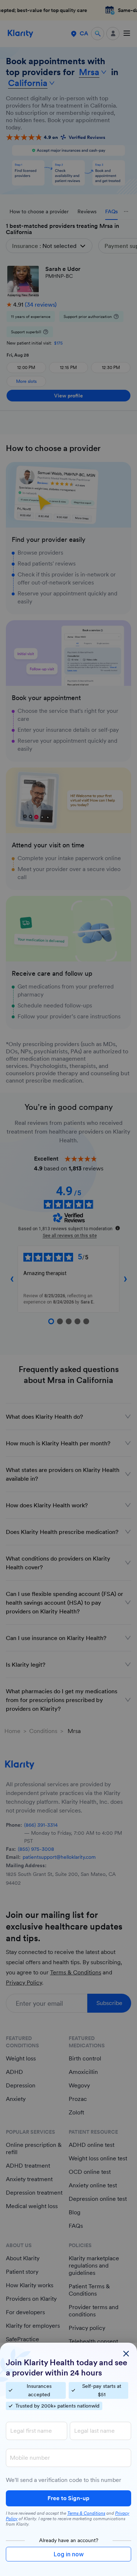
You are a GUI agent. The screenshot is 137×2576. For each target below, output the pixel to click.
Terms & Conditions (86, 2513)
